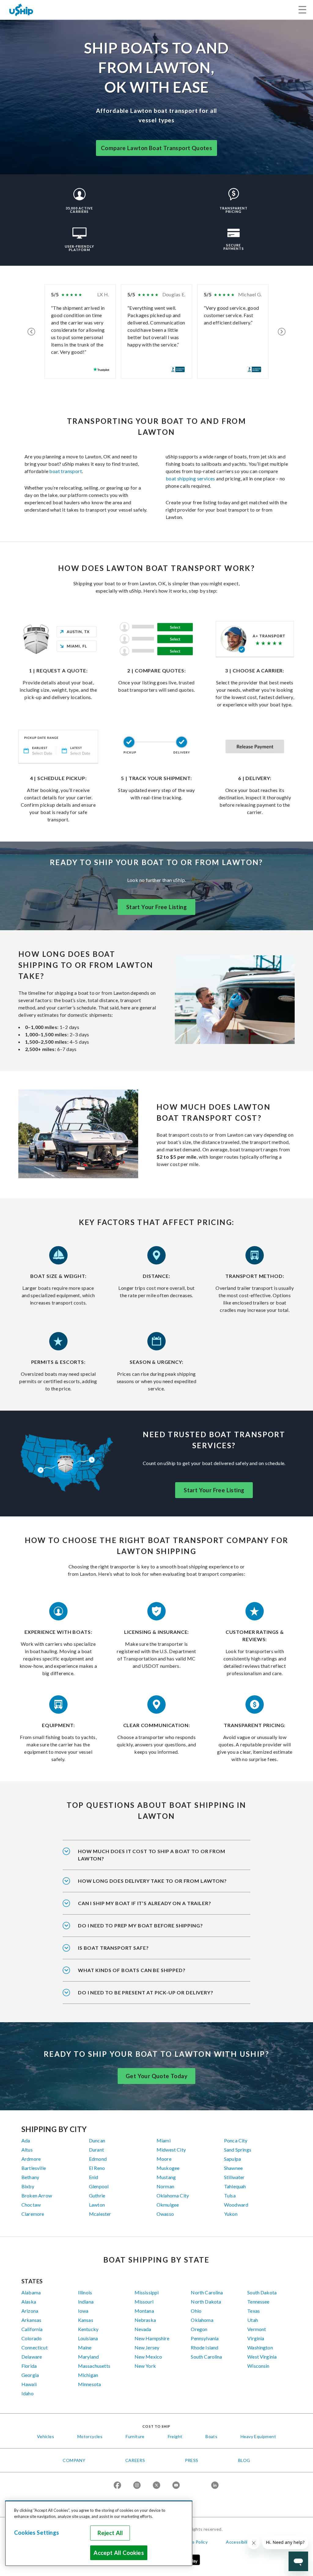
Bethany (30, 2177)
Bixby (28, 2186)
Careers (135, 2460)
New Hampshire (152, 2338)
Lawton (97, 2205)
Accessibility (239, 2542)
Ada (26, 2140)
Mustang (166, 2177)
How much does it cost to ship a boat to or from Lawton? (152, 1855)
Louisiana (88, 2338)
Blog (244, 2460)
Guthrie (97, 2195)
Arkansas (31, 2320)
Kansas (86, 2320)
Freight (175, 2436)
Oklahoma (202, 2320)
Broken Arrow (37, 2195)
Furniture (135, 2436)
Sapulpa (232, 2159)
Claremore (33, 2214)
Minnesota (89, 2384)
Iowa (83, 2311)
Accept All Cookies (119, 2553)
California (32, 2329)
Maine (85, 2347)
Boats (211, 2436)
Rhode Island (204, 2347)
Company (74, 2460)
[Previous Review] (31, 331)
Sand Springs (238, 2150)
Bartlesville (34, 2168)
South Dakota (262, 2292)
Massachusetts (94, 2366)
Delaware (32, 2357)
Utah (253, 2320)
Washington (260, 2347)
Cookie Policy (194, 2542)
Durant (96, 2150)
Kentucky (88, 2329)
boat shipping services (190, 478)
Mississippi (147, 2292)
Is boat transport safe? (113, 1948)
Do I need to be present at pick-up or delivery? (146, 1992)
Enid (94, 2177)
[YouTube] (176, 2486)
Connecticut (35, 2347)
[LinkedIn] (215, 2486)
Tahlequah (235, 2186)
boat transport (66, 471)
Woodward (236, 2205)
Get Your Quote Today (156, 2076)
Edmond (98, 2159)
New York (145, 2366)
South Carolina (206, 2357)
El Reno (97, 2168)
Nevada (143, 2329)
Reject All (110, 2533)
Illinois (85, 2292)
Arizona (30, 2311)
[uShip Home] (21, 10)
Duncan (97, 2140)
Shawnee (233, 2168)
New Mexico (148, 2357)
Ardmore (31, 2159)
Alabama (31, 2292)
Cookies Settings (37, 2533)
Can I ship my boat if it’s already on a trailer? (144, 1903)
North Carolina (207, 2292)
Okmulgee (168, 2205)
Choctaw (31, 2205)
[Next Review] (282, 331)
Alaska (29, 2302)
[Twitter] (156, 2486)
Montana (144, 2311)
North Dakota (206, 2302)
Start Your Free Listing (156, 907)
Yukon (231, 2214)
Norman (165, 2186)
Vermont (257, 2329)
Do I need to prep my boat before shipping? (140, 1925)
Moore (164, 2159)
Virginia (256, 2338)
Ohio (196, 2311)
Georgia (30, 2375)
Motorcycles (90, 2436)
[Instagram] (137, 2486)
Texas (254, 2311)
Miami (164, 2140)
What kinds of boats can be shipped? (132, 1970)
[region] (99, 2533)
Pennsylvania (205, 2338)
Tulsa (230, 2195)
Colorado (31, 2338)
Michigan (88, 2375)
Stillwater (234, 2177)
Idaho (28, 2393)
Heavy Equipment (258, 2436)
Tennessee (258, 2302)
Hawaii (29, 2384)
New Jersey (147, 2347)
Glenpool (99, 2186)
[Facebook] (117, 2486)
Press (192, 2460)
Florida (29, 2366)
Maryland (88, 2357)
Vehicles (46, 2436)
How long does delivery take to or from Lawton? (152, 1881)
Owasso (165, 2214)
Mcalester (100, 2214)
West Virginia (262, 2357)
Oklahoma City (173, 2195)
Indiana (86, 2302)
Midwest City (171, 2150)
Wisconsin (258, 2366)
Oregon (199, 2329)
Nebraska (145, 2320)
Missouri (144, 2302)
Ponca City (236, 2140)
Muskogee (168, 2168)
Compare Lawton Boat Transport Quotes (156, 148)
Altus (27, 2150)
